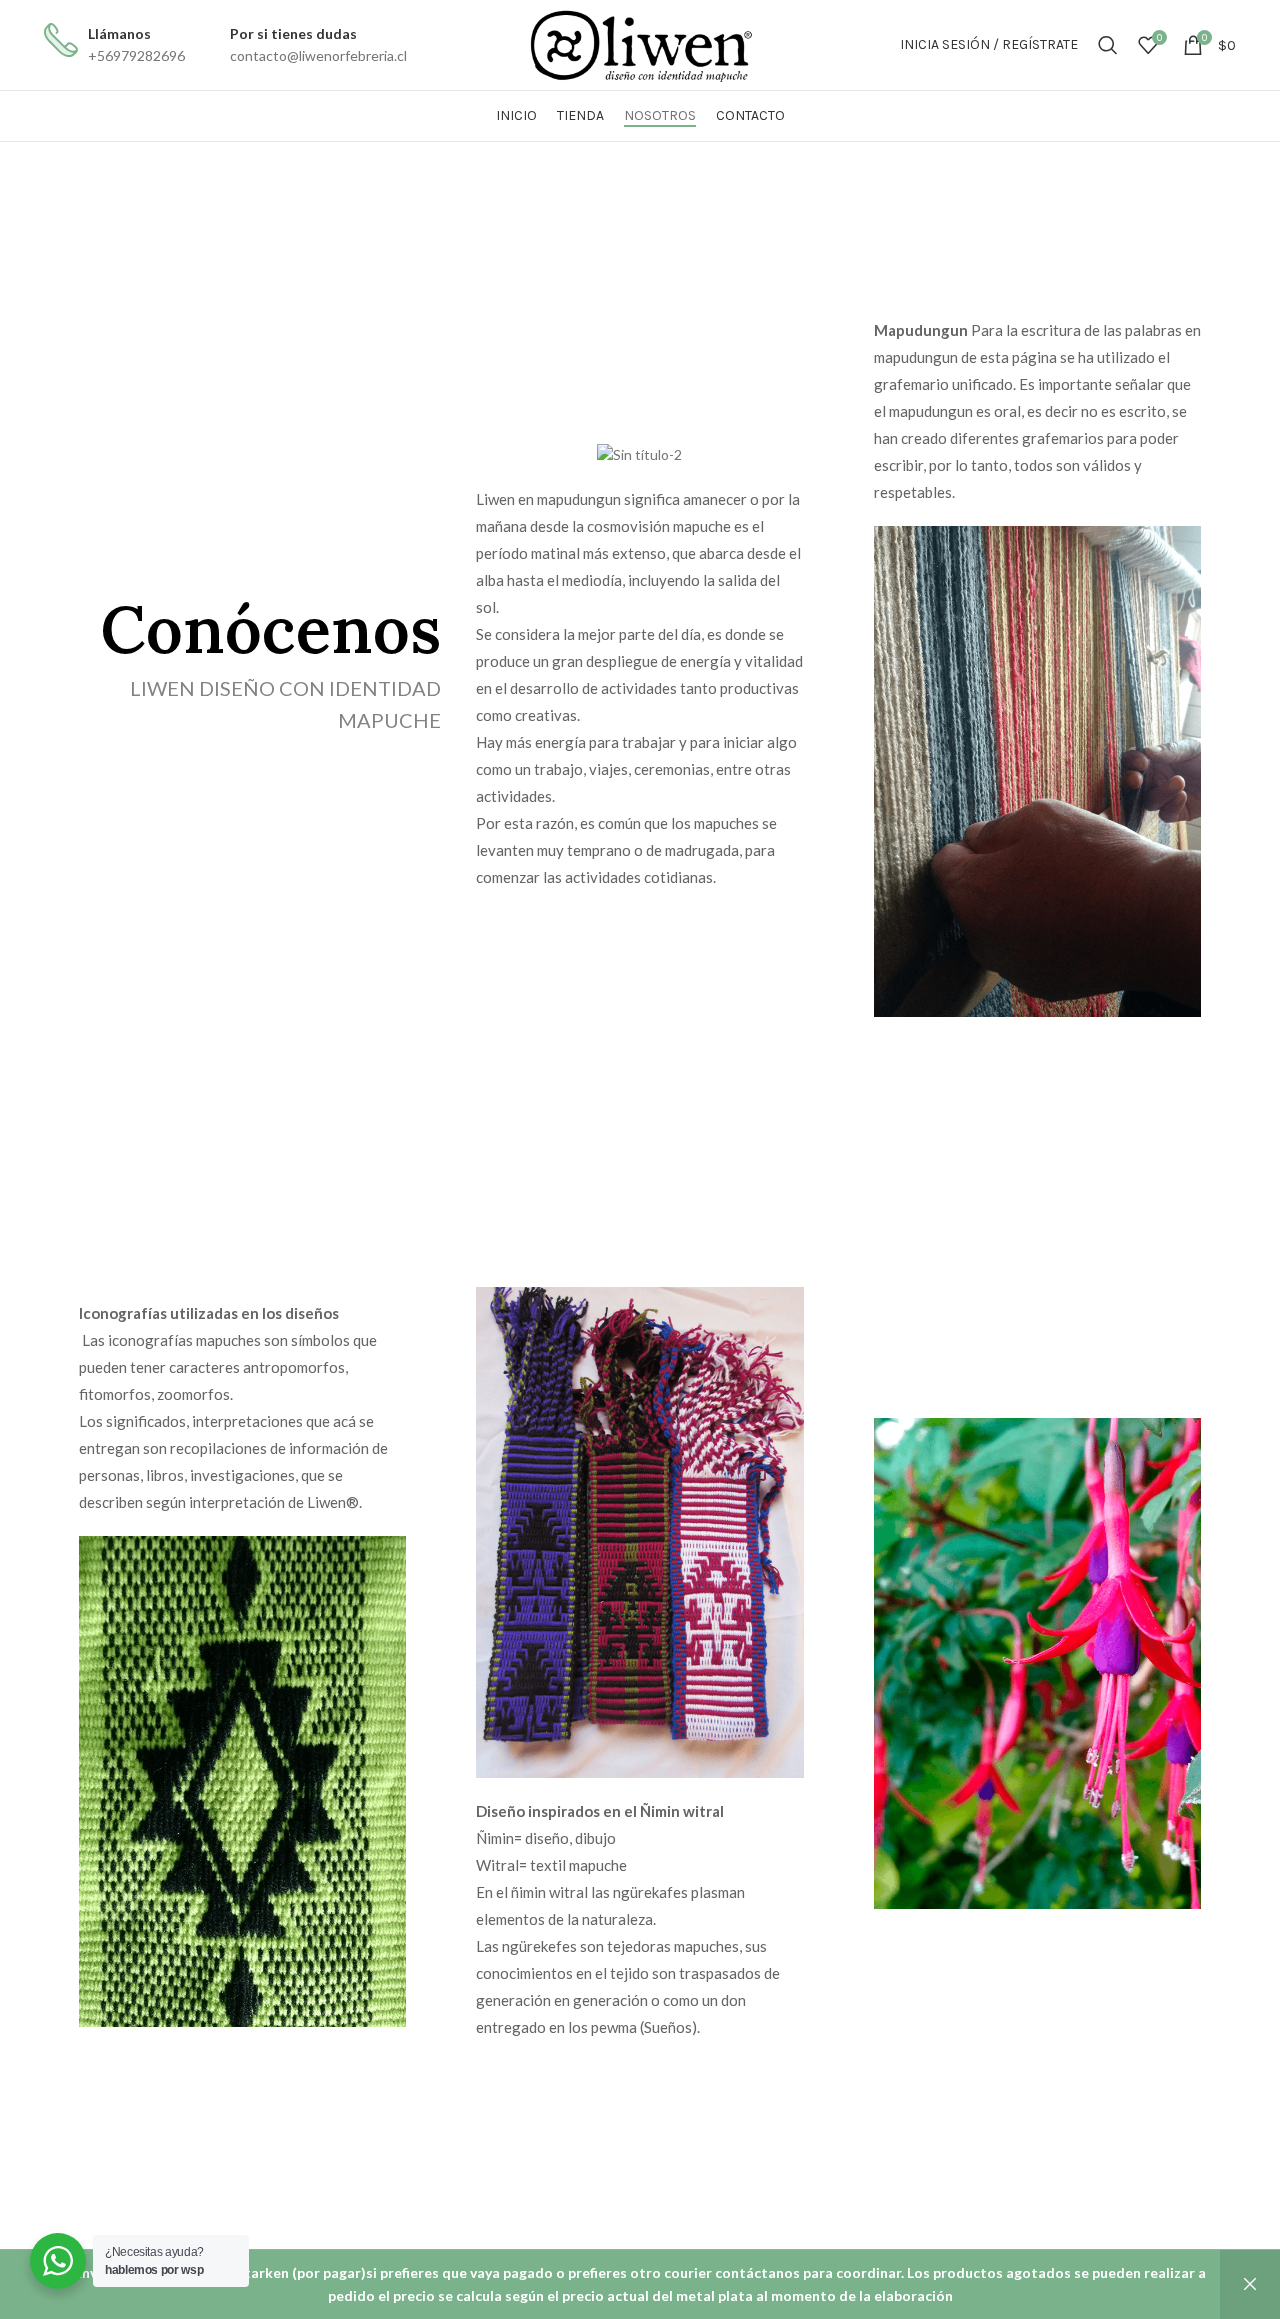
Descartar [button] (1250, 2284)
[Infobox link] (114, 45)
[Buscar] (1108, 45)
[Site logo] (640, 43)
